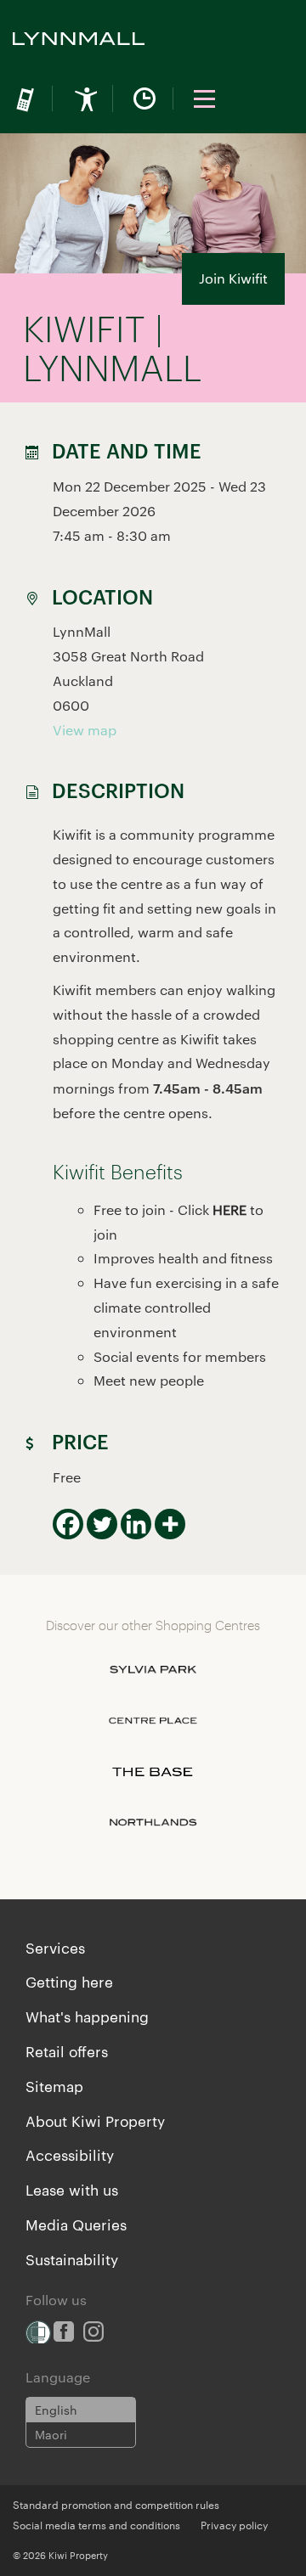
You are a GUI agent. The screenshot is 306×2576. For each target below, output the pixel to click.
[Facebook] (68, 1524)
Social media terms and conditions (96, 2524)
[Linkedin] (136, 1524)
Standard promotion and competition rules (116, 2504)
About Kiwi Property (95, 2120)
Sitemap (54, 2085)
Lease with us (72, 2189)
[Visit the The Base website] (153, 1772)
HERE (229, 1209)
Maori (51, 2434)
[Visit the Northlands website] (153, 1823)
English (56, 2410)
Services (55, 1947)
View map (85, 730)
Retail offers (67, 2050)
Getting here (69, 1981)
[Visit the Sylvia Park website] (153, 1670)
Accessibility (70, 2154)
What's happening (87, 2016)
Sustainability (72, 2258)
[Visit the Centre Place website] (153, 1721)
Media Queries (76, 2224)
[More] (170, 1524)
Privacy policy (234, 2524)
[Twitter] (102, 1524)
